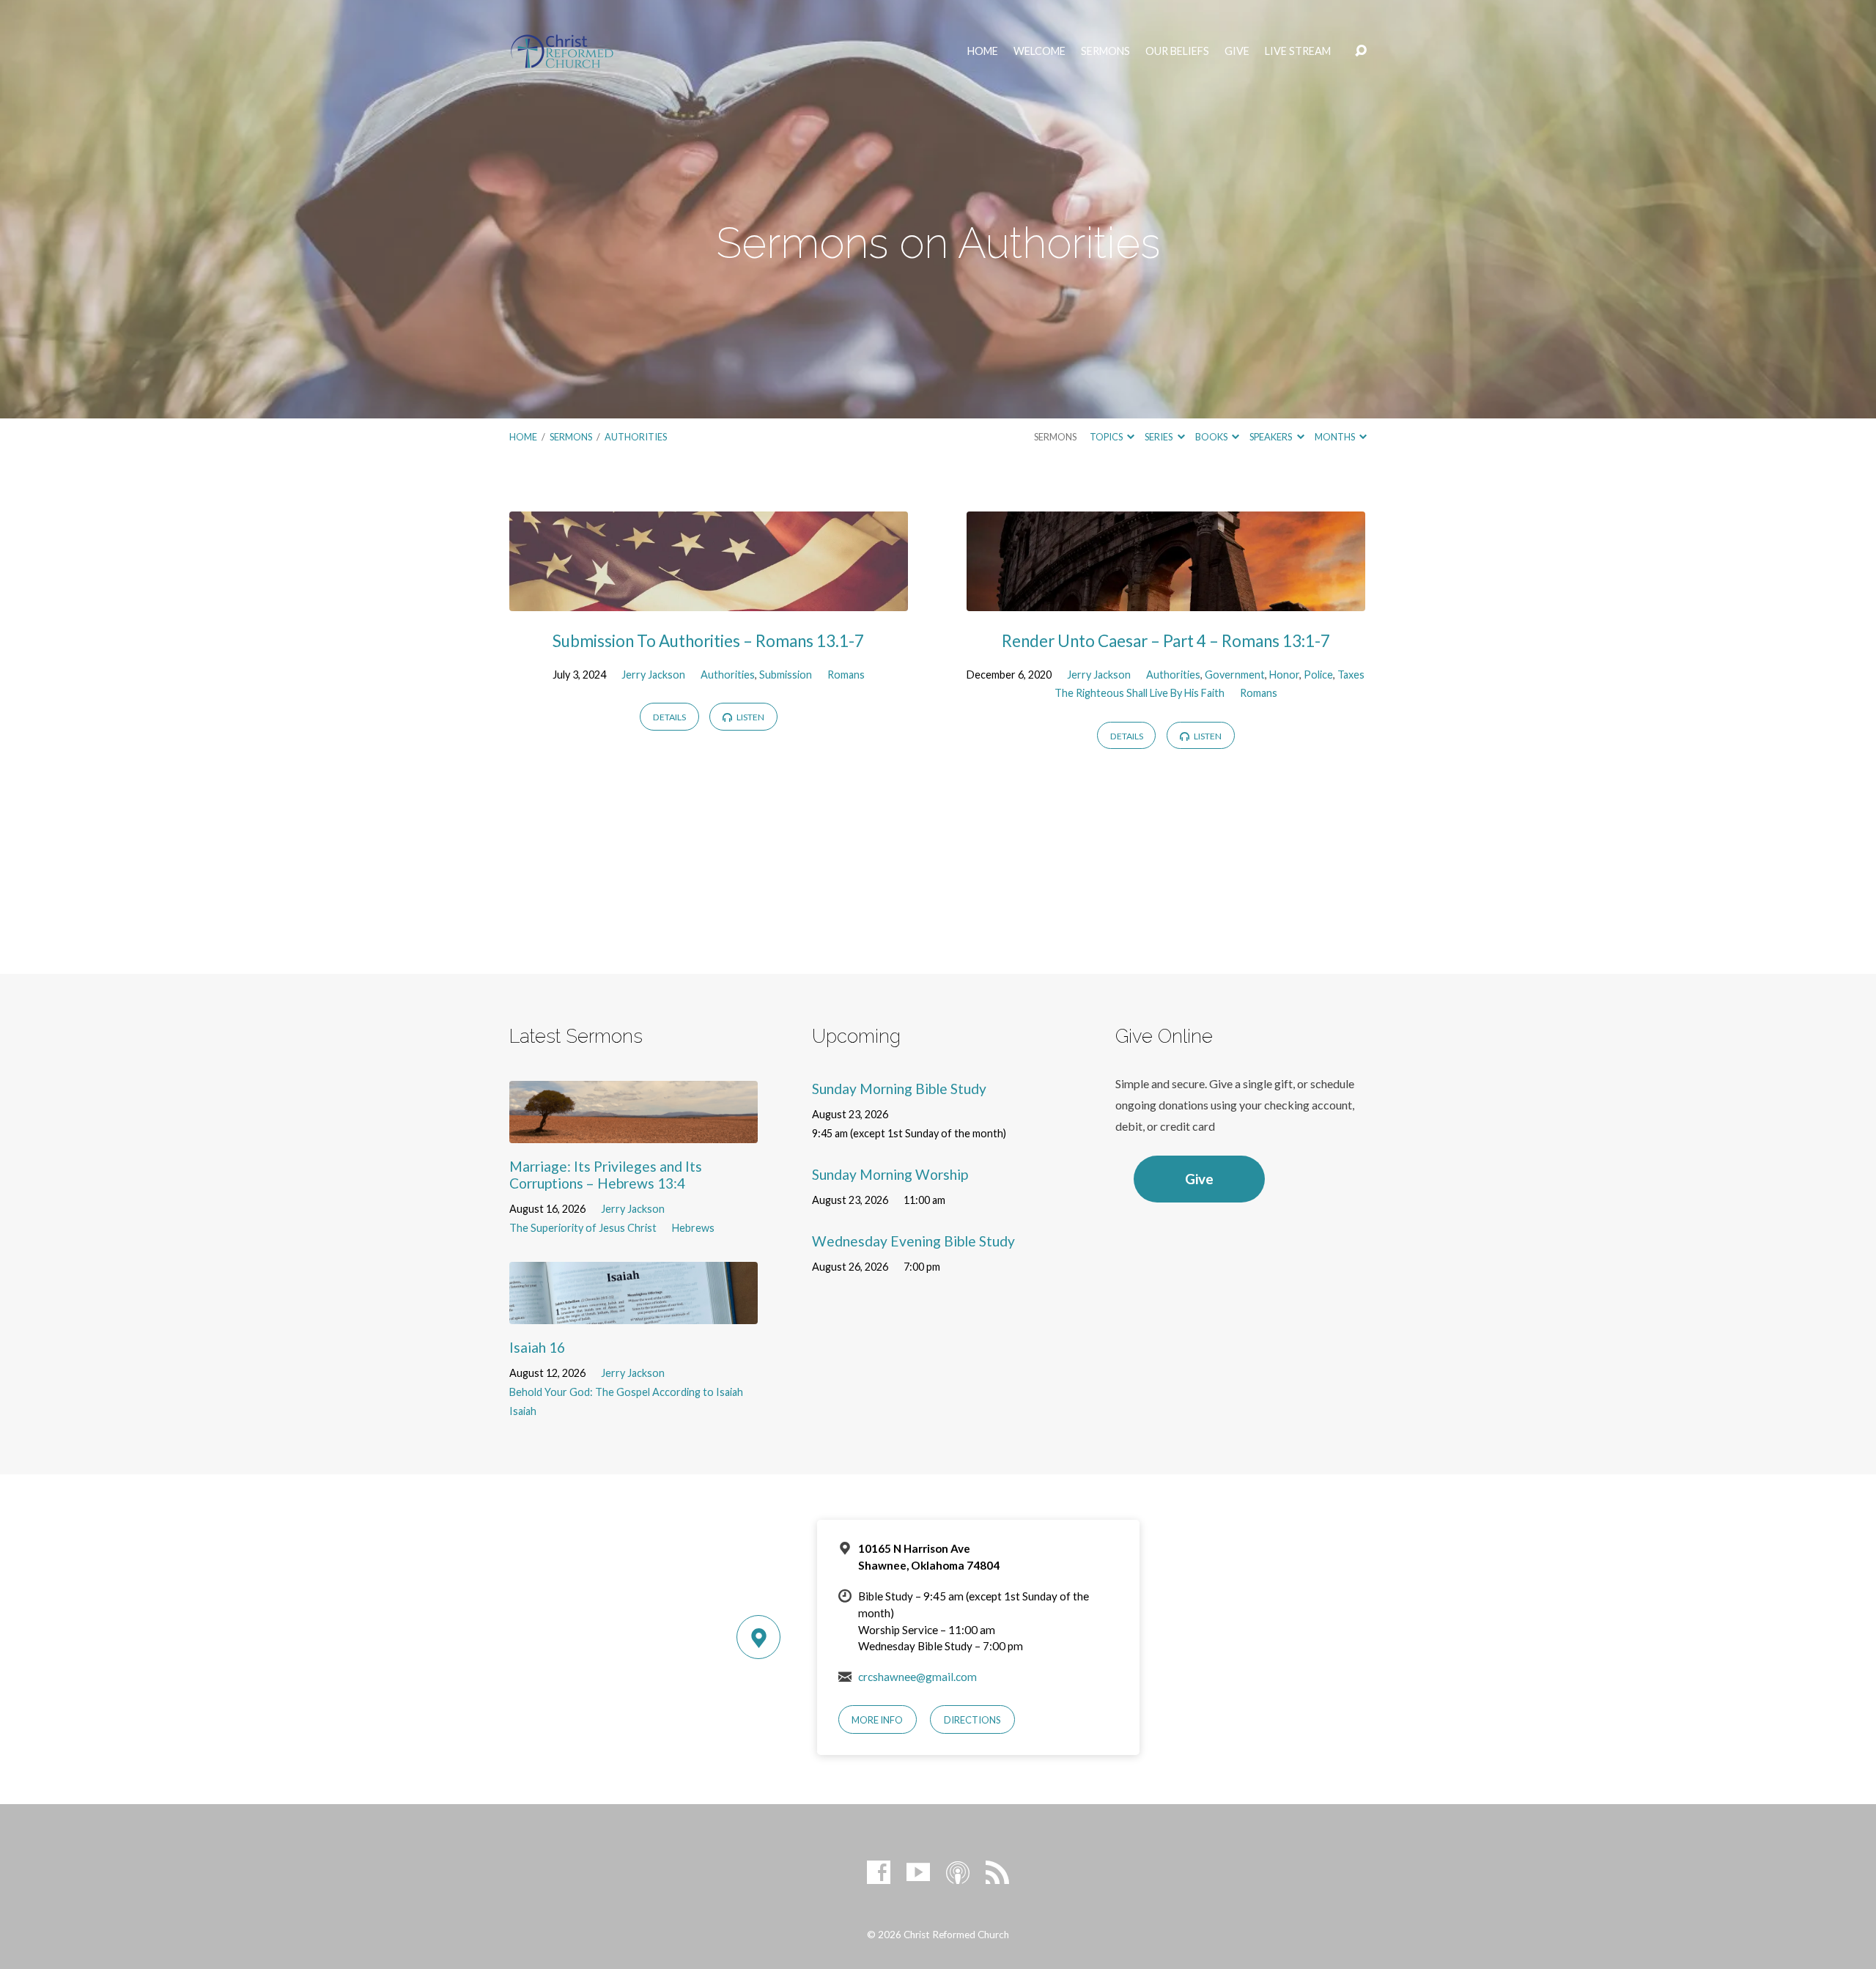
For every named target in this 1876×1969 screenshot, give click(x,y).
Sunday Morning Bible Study (899, 1089)
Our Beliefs (1177, 51)
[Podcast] (958, 1872)
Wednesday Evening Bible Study (913, 1241)
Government (1235, 675)
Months (1336, 437)
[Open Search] (1361, 51)
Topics (1107, 437)
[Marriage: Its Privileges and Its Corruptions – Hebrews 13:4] (634, 1132)
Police (1318, 675)
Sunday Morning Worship (890, 1174)
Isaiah (523, 1411)
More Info (877, 1720)
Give (1237, 51)
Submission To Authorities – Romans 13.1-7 (708, 641)
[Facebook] (879, 1872)
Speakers (1271, 437)
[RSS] (997, 1872)
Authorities (636, 437)
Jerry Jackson (653, 675)
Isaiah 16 (537, 1347)
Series (1159, 437)
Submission (786, 675)
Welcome (1039, 51)
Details (669, 717)
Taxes (1351, 675)
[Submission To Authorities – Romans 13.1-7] (709, 600)
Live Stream (1298, 51)
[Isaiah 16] (634, 1313)
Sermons (1105, 51)
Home (983, 51)
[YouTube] (918, 1872)
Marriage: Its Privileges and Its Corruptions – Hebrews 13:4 (606, 1175)
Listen (750, 717)
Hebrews (693, 1228)
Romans (846, 675)
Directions (972, 1720)
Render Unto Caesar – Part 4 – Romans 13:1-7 (1166, 641)
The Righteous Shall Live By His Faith (1140, 693)
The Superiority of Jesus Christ (583, 1228)
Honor (1284, 675)
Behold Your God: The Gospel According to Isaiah (626, 1392)
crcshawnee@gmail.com (917, 1677)
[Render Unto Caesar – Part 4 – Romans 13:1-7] (1166, 600)
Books (1212, 437)
